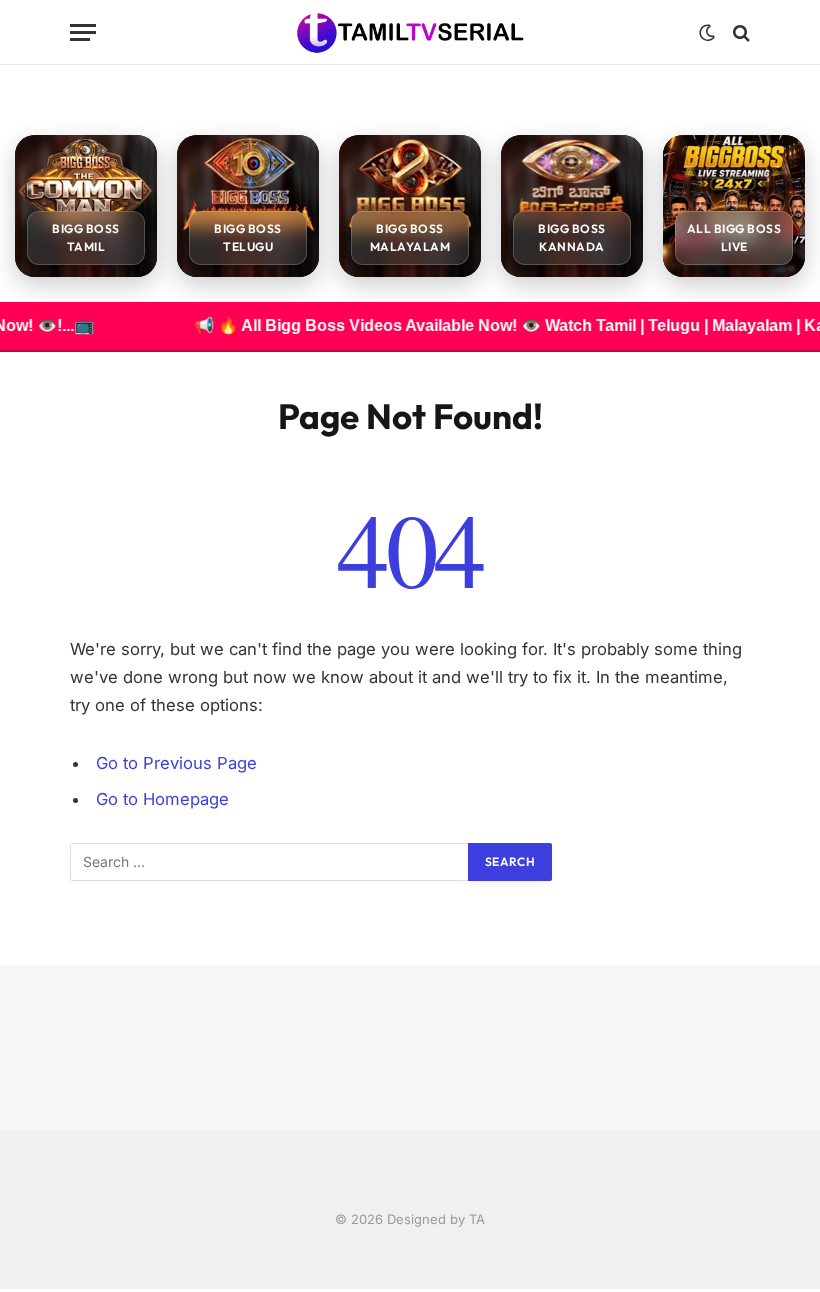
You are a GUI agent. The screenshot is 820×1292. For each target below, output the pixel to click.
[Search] (739, 32)
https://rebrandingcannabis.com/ (11, 1289)
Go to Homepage (162, 799)
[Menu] (83, 32)
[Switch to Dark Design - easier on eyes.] (707, 33)
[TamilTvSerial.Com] (410, 32)
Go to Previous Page (176, 763)
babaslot (3, 1289)
